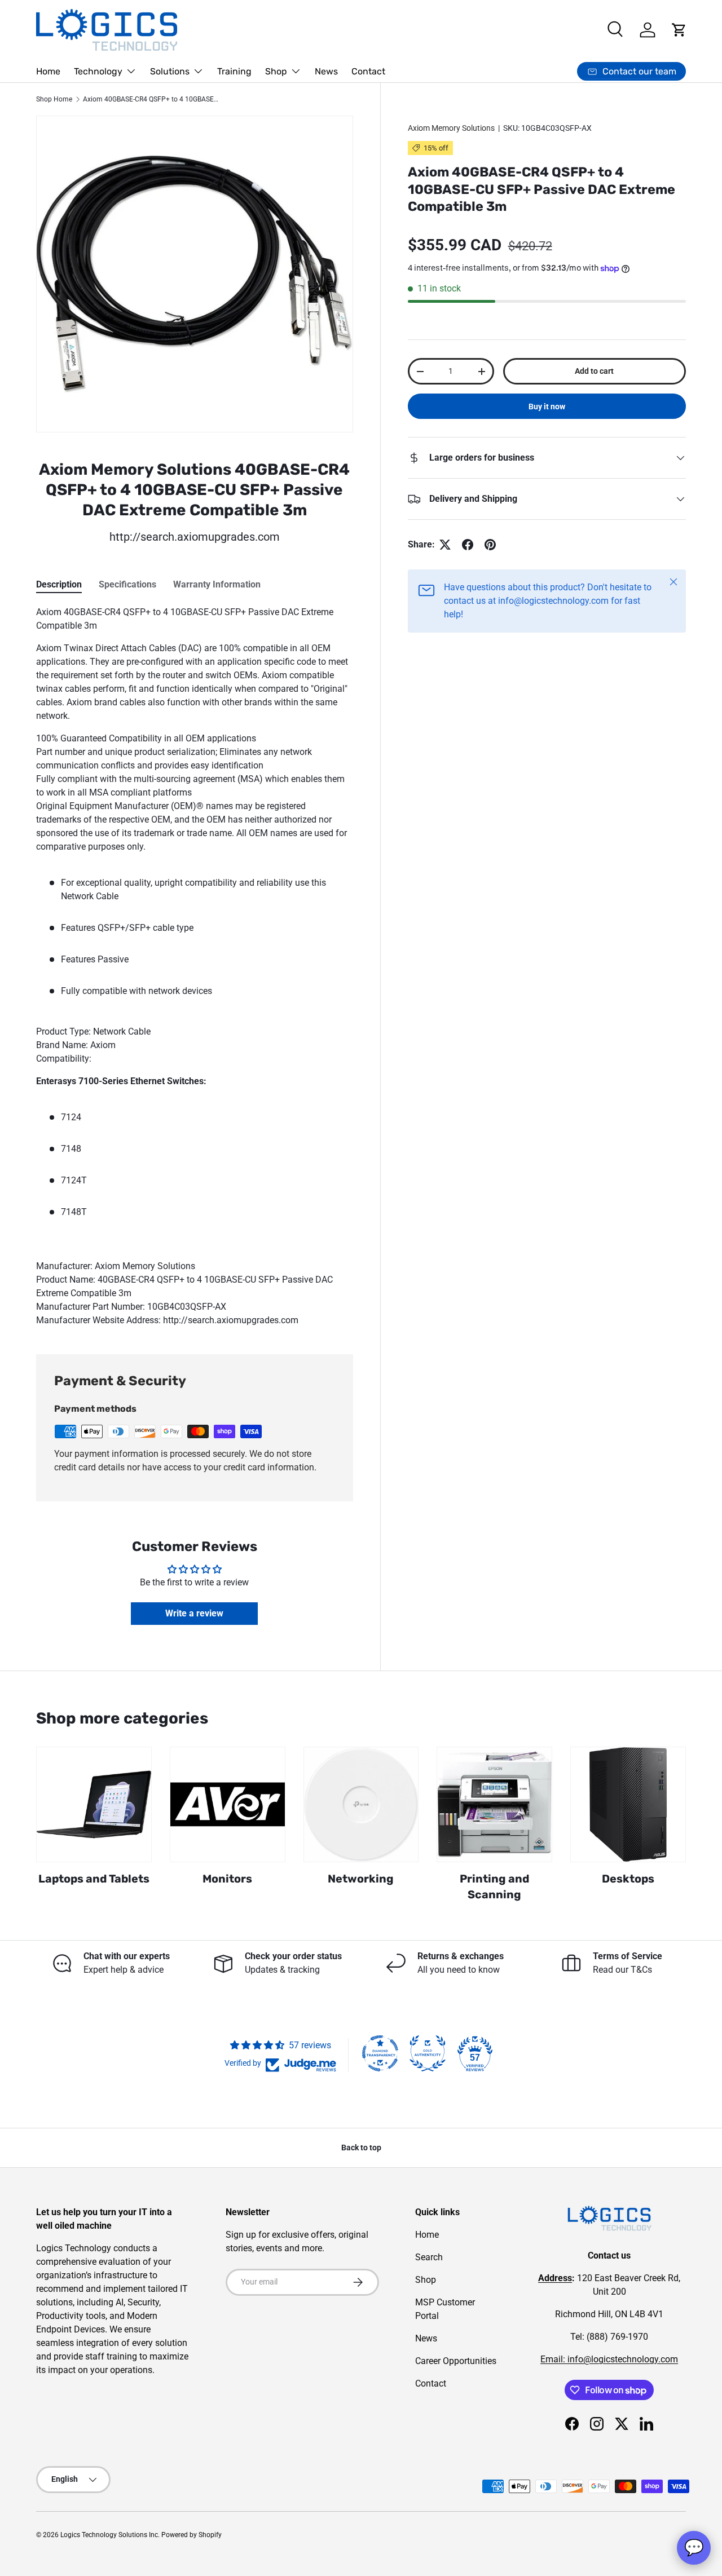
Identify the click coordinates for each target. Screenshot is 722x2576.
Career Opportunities (456, 2361)
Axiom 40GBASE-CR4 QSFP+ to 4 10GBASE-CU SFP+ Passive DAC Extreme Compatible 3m (151, 99)
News (326, 71)
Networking (361, 1879)
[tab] (59, 584)
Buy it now (547, 406)
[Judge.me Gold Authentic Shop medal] (428, 2053)
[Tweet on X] (445, 545)
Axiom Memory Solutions (451, 128)
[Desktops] (628, 1804)
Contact (368, 71)
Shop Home (54, 99)
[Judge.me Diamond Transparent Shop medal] (380, 2053)
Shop (276, 71)
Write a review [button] (194, 1613)
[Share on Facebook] (468, 545)
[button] (679, 30)
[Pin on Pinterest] (490, 545)
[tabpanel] (195, 966)
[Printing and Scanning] (494, 1804)
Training (234, 71)
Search (429, 2257)
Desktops (628, 1879)
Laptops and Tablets (94, 1879)
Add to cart (594, 371)
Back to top (361, 2148)
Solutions (170, 71)
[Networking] (361, 1804)
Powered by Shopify (191, 2535)
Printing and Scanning (494, 1887)
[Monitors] (228, 1804)
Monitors (227, 1879)
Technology (98, 71)
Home (48, 71)
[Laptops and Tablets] (94, 1804)
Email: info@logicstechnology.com (609, 2359)
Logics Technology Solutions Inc (109, 2535)
